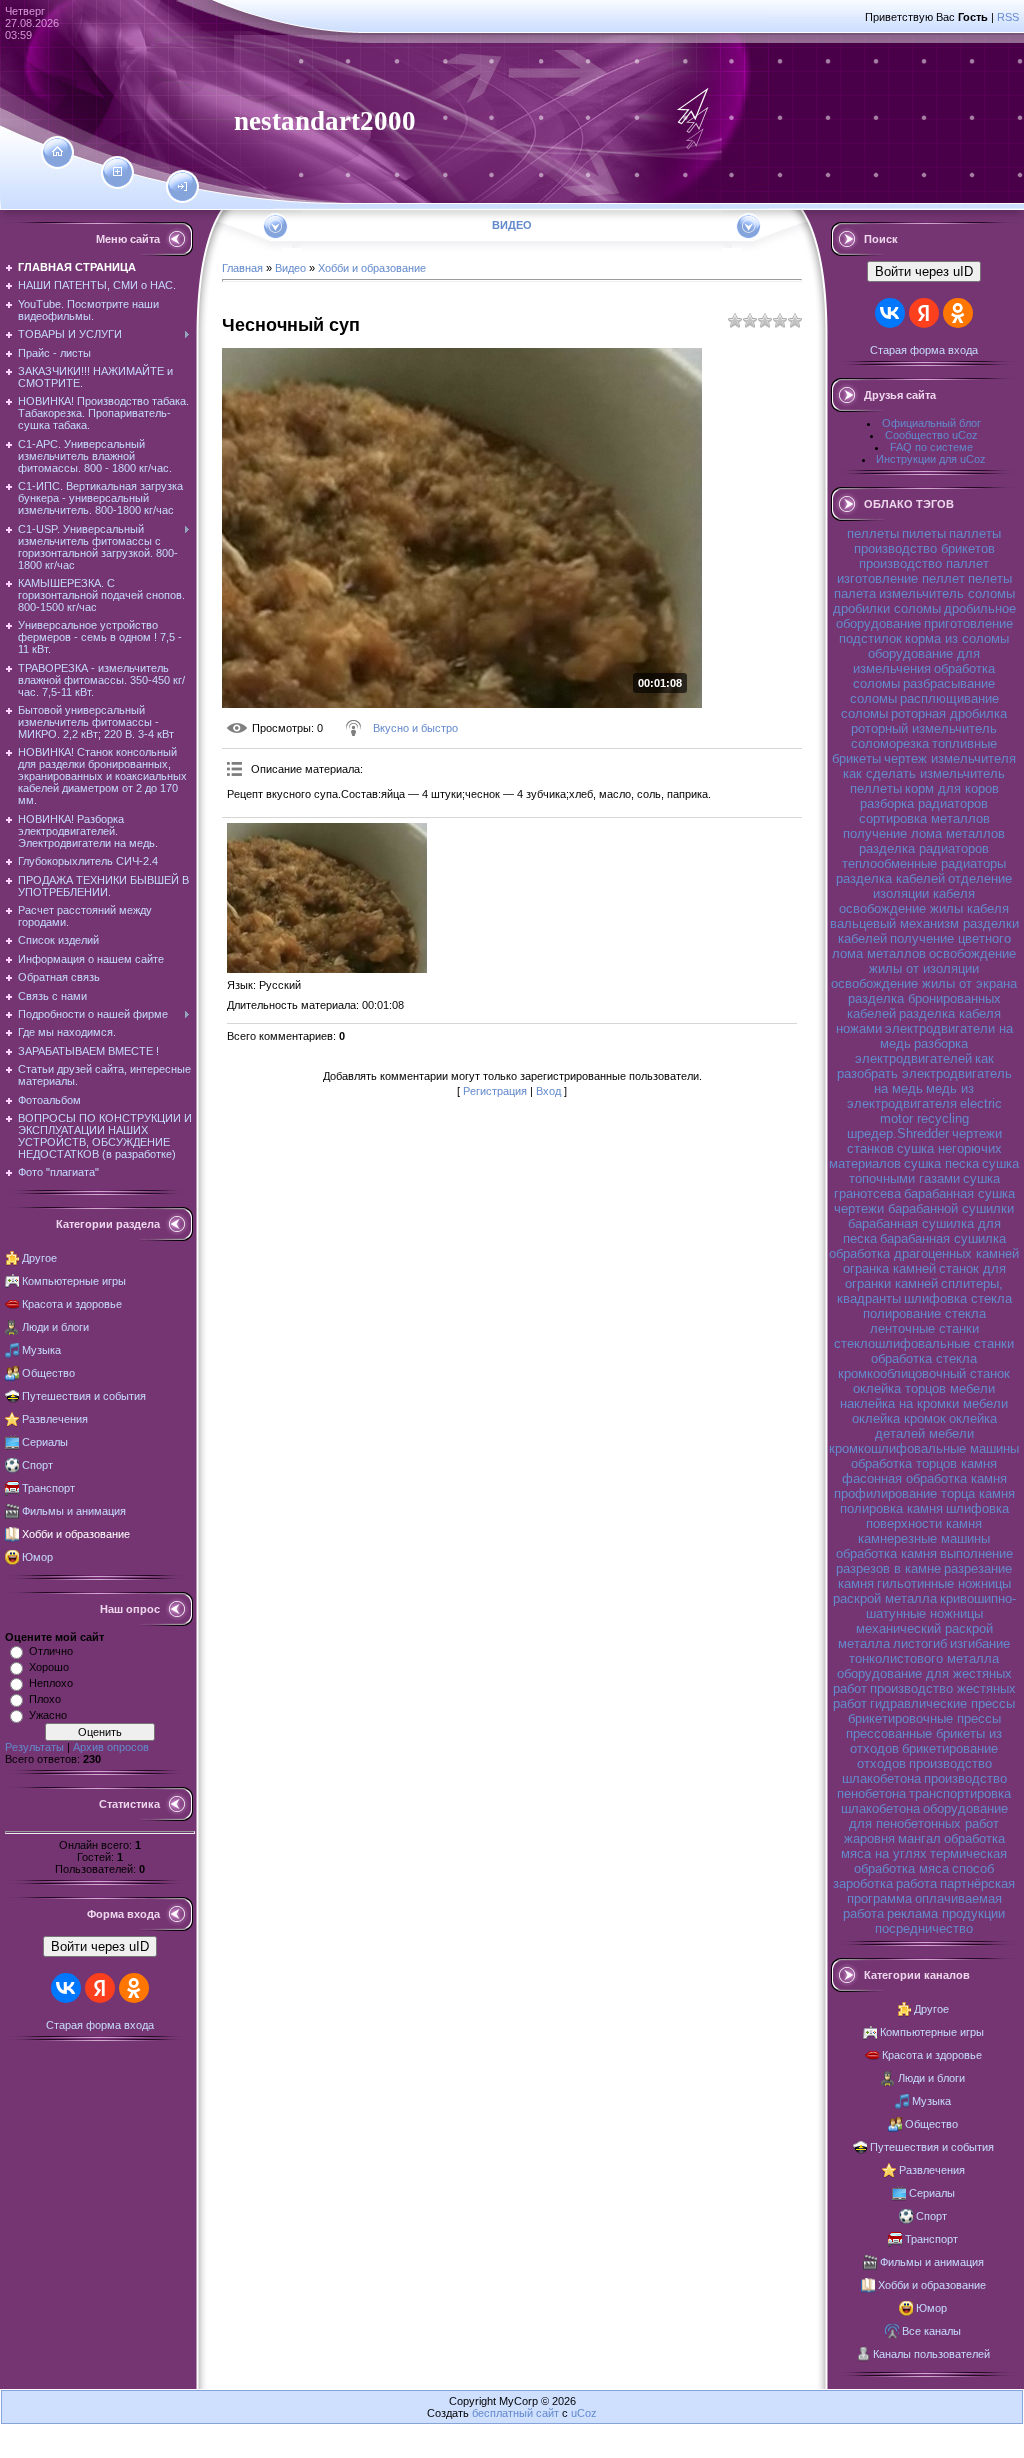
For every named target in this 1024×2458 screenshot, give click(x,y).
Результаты (34, 1747)
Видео (290, 268)
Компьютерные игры (74, 1281)
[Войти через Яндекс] (100, 1988)
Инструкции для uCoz (931, 459)
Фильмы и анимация (74, 1511)
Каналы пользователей (931, 2354)
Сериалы (45, 1442)
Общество (48, 1373)
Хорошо (49, 1667)
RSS (1008, 17)
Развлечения (55, 1419)
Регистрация (495, 1091)
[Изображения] (327, 898)
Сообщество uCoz (931, 435)
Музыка (41, 1350)
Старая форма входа (100, 2025)
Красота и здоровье (72, 1304)
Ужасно (48, 1715)
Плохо (45, 1699)
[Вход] (182, 187)
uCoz (584, 2413)
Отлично (51, 1651)
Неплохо (51, 1683)
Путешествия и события (84, 1396)
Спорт (37, 1465)
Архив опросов (111, 1747)
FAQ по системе (931, 447)
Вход (548, 1091)
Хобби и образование (76, 1534)
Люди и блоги (55, 1327)
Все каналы (931, 2331)
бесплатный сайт (515, 2413)
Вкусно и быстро (415, 728)
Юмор (37, 1557)
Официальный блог (931, 423)
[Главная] (57, 152)
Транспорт (48, 1488)
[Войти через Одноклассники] (134, 1988)
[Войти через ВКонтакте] (66, 1988)
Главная (242, 268)
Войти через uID (100, 1946)
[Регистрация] (117, 172)
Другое (39, 1258)
